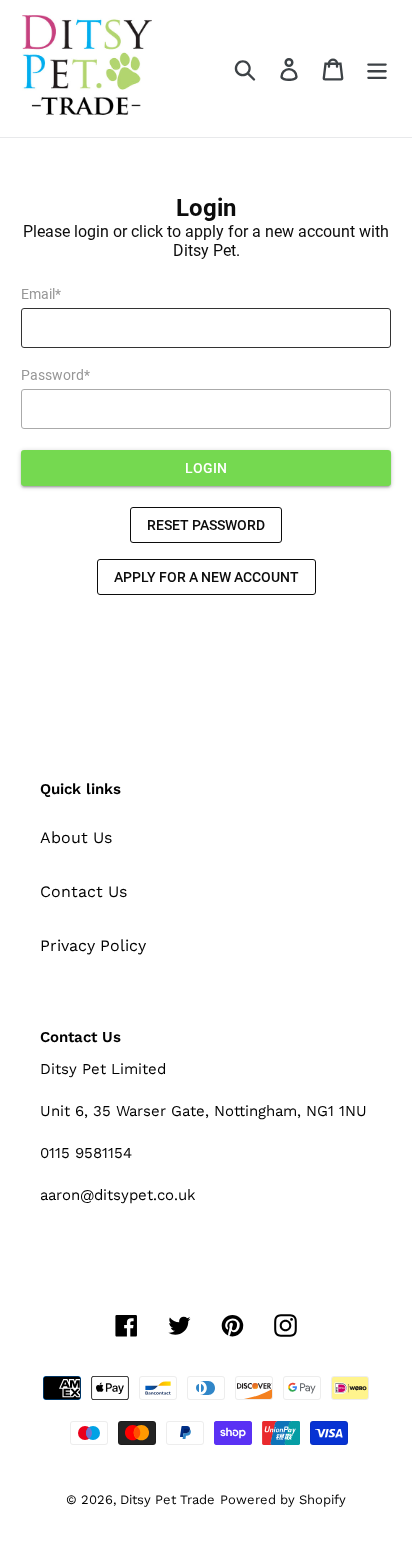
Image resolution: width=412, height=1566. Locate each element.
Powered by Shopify (283, 1499)
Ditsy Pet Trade (167, 1499)
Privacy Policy (93, 945)
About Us (76, 837)
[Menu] (377, 68)
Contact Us (83, 891)
